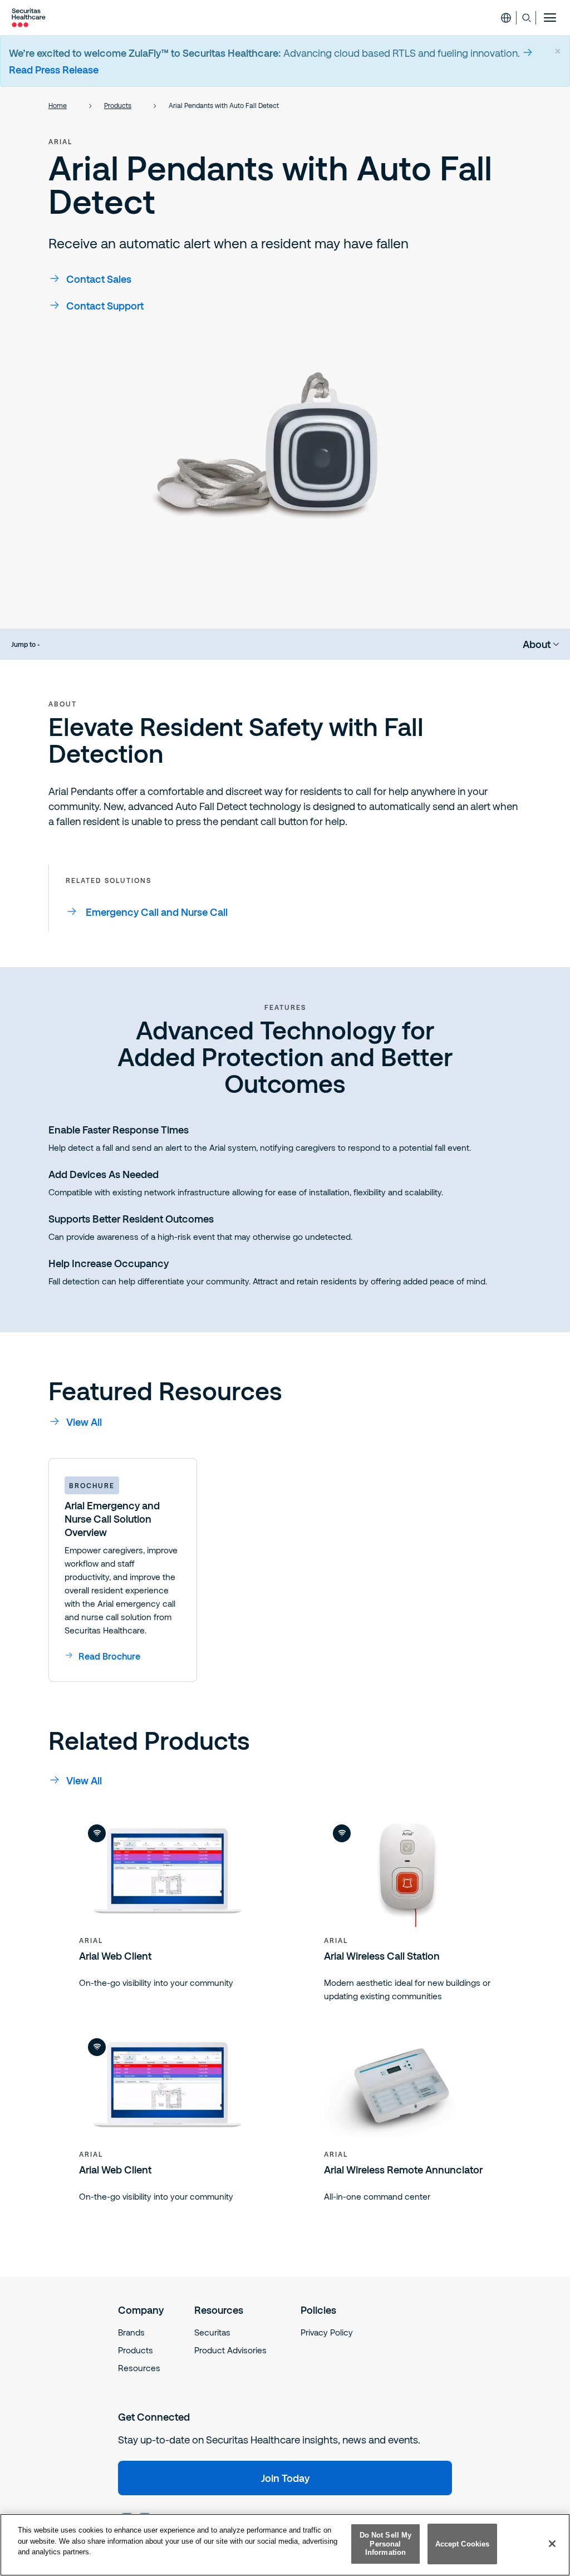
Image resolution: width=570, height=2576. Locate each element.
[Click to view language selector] (506, 18)
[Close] (552, 2544)
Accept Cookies (463, 2544)
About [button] (537, 644)
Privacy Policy (327, 2332)
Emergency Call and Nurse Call (157, 912)
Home (58, 105)
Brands (131, 2332)
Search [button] (526, 18)
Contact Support (105, 306)
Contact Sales (99, 279)
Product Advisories (230, 2350)
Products (118, 105)
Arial (60, 141)
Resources (139, 2368)
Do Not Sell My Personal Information (386, 2544)
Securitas (212, 2332)
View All (84, 1422)
